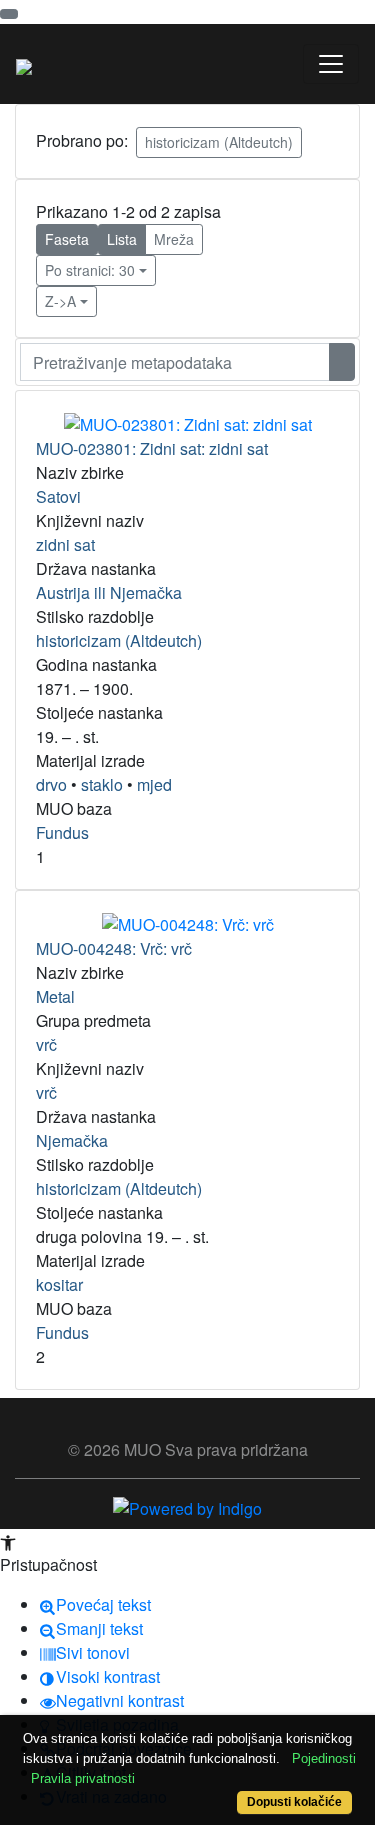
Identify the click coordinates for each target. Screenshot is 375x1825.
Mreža (174, 239)
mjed (154, 784)
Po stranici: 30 (90, 270)
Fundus (62, 832)
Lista (122, 239)
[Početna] (24, 64)
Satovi (58, 496)
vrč (46, 1044)
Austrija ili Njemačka (109, 592)
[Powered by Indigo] (187, 1506)
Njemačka (72, 1140)
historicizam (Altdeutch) (219, 142)
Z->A (60, 301)
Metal (55, 996)
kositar (59, 1284)
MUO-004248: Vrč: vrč (114, 948)
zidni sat (65, 544)
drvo (51, 784)
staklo (102, 784)
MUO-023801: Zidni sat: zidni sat (152, 448)
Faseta (67, 239)
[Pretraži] (342, 362)
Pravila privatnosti (83, 1778)
